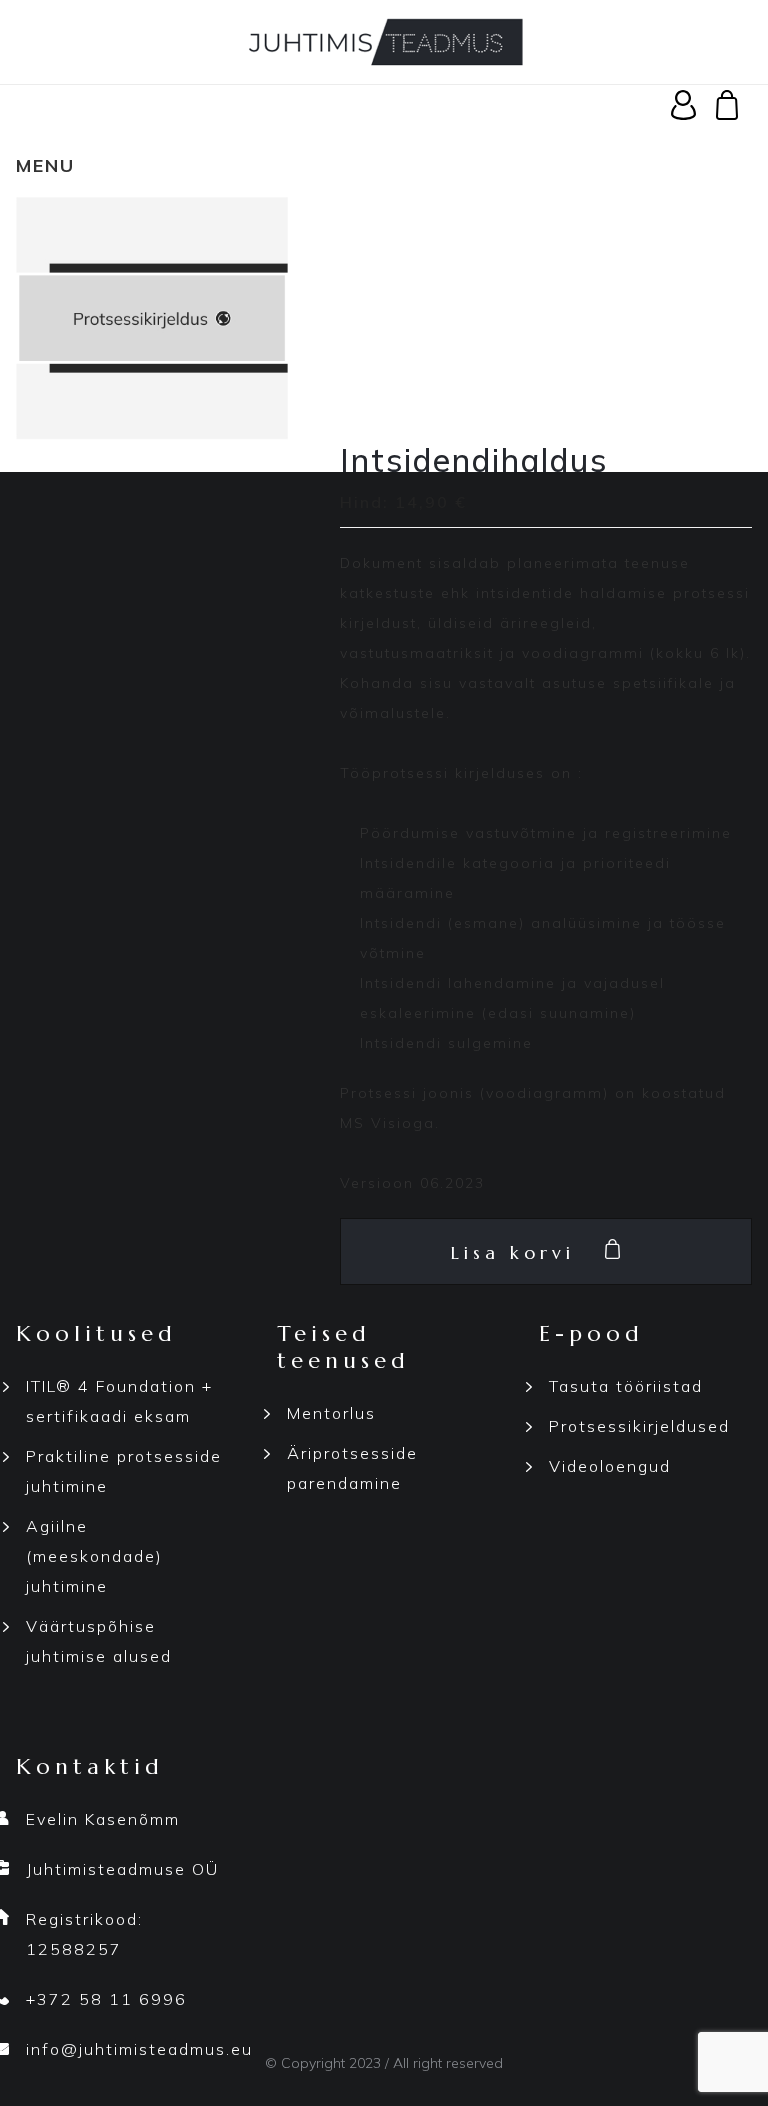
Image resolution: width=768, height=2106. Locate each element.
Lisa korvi (513, 1252)
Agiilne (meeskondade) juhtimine (94, 1556)
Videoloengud (610, 1466)
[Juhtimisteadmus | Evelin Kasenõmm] (384, 39)
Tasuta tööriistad (626, 1386)
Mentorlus (331, 1413)
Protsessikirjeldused (639, 1426)
